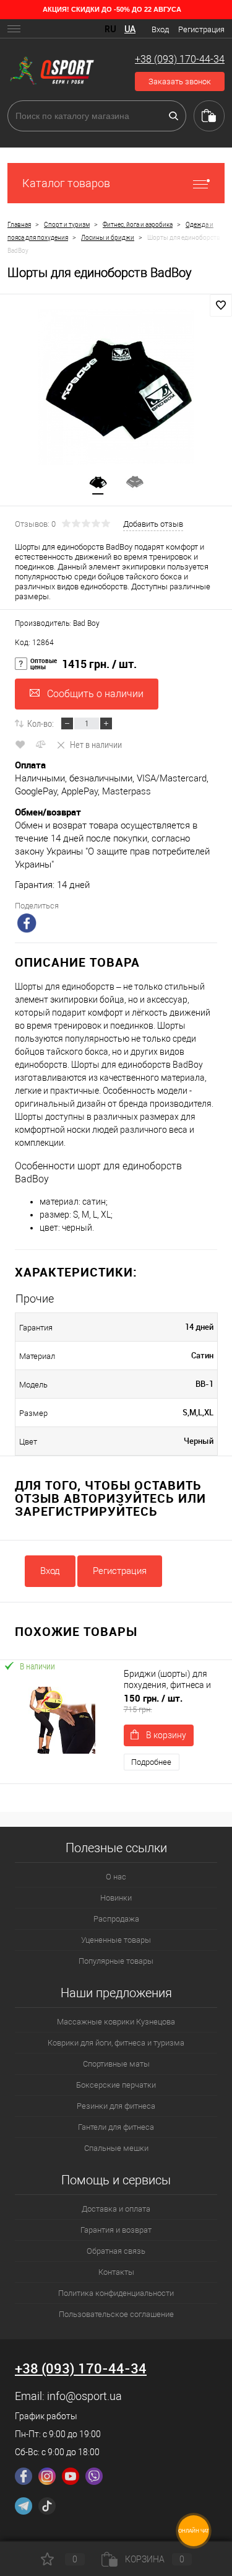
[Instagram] (47, 2476)
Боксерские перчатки (116, 2085)
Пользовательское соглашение (116, 2314)
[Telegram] (24, 2506)
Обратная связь (116, 2251)
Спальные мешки (116, 2148)
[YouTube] (71, 2476)
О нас (116, 1877)
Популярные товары (116, 1961)
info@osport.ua (84, 2396)
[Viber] (94, 2476)
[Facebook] (24, 2476)
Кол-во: (41, 723)
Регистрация (201, 29)
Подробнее (151, 1762)
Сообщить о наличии (95, 694)
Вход (160, 29)
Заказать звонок (180, 81)
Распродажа (116, 1919)
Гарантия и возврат (116, 2230)
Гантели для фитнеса (116, 2127)
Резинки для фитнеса (116, 2106)
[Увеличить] (116, 387)
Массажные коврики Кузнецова (116, 2022)
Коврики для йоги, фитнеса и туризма (116, 2043)
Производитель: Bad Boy (57, 623)
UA (130, 29)
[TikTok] (47, 2506)
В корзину (166, 1735)
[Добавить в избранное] (221, 306)
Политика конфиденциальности (116, 2293)
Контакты (116, 2272)
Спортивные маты (116, 2064)
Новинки (116, 1898)
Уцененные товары (116, 1940)
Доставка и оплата (116, 2209)
